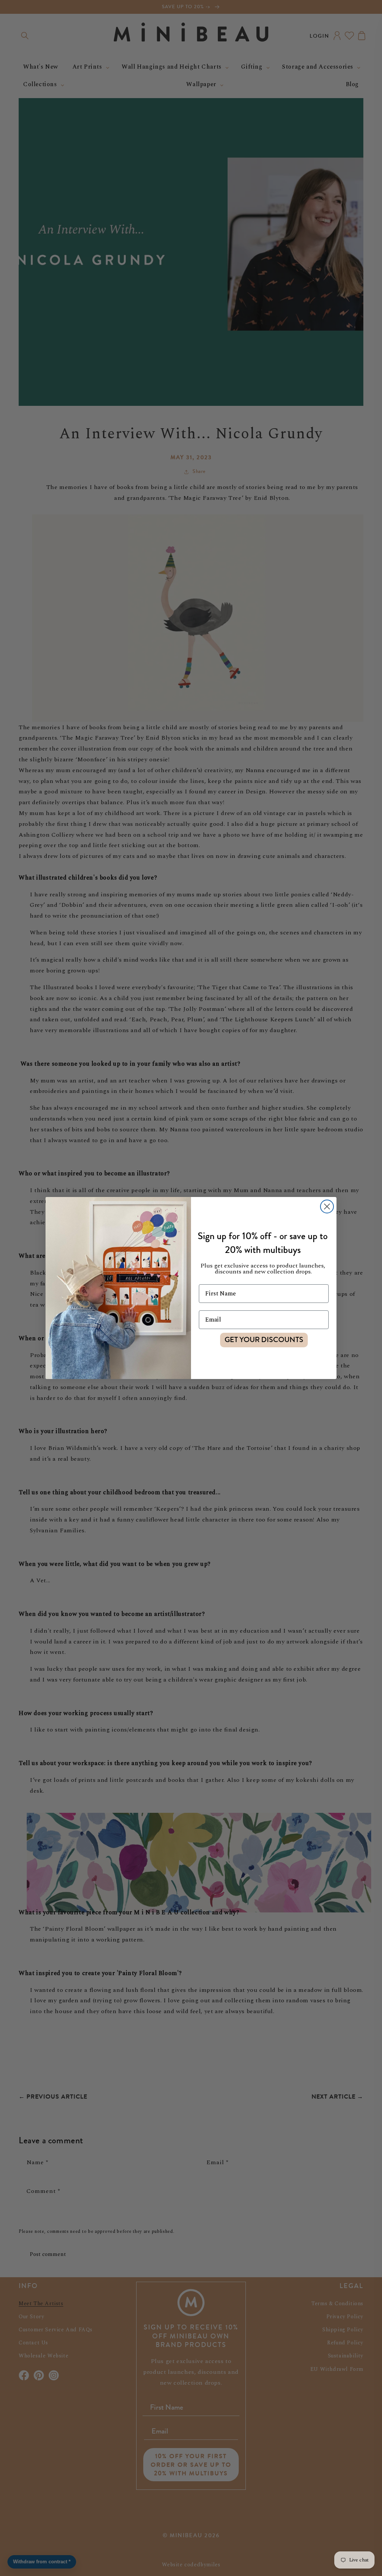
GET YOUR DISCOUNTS (264, 1340)
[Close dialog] (327, 1206)
